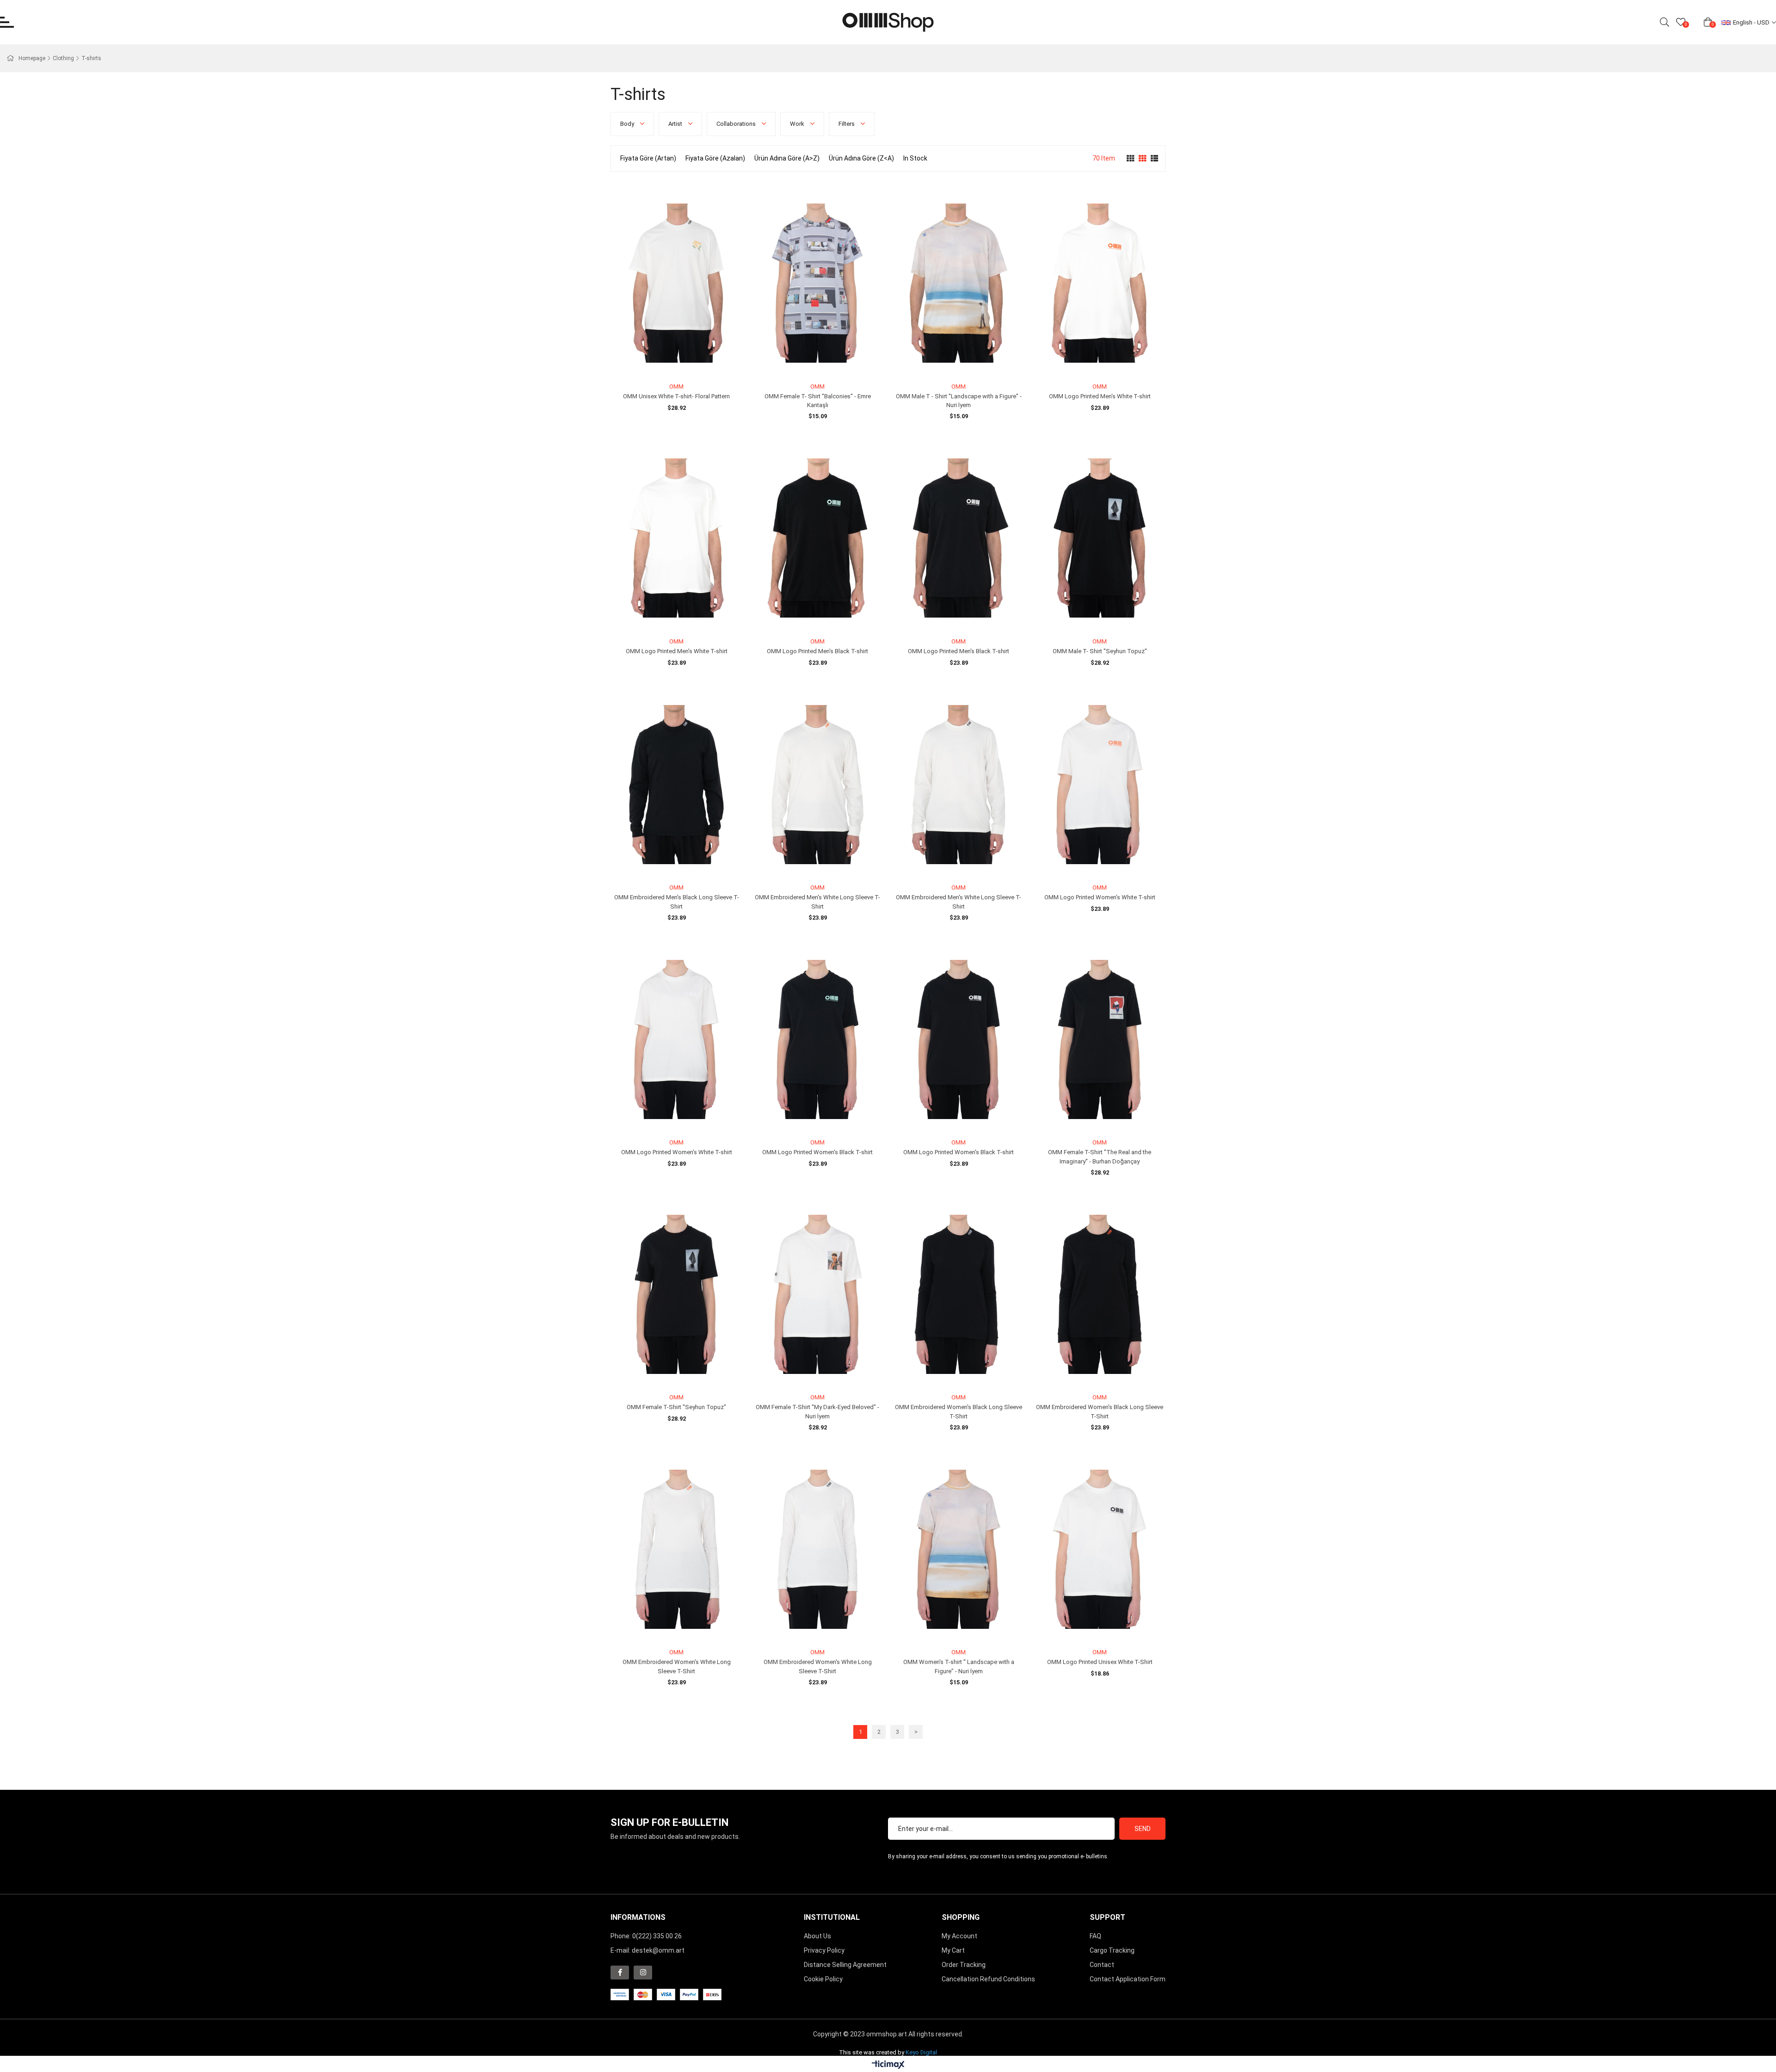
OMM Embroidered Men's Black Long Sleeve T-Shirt (677, 902)
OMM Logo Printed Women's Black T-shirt (817, 1152)
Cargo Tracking (1112, 1950)
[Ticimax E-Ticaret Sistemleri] (888, 2065)
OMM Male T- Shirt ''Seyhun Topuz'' (1100, 651)
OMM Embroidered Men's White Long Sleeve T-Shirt (817, 902)
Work (798, 124)
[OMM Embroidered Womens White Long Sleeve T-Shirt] (676, 1549)
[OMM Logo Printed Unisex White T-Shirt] (1100, 1549)
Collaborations (737, 124)
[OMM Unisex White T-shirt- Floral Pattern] (676, 283)
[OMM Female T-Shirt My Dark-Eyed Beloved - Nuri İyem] (817, 1295)
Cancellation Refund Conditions (988, 1979)
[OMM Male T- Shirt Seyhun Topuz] (1100, 538)
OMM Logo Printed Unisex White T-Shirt (1100, 1662)
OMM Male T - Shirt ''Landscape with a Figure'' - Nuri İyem (959, 401)
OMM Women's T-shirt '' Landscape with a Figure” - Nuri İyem (959, 1667)
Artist (676, 124)
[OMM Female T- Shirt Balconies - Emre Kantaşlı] (817, 283)
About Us (817, 1936)
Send (1143, 1829)
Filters (847, 124)
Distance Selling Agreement (845, 1965)
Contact (1102, 1965)
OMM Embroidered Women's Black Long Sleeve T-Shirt (959, 1412)
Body (628, 124)
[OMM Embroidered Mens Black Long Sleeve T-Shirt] (676, 785)
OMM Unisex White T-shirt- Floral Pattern (676, 396)
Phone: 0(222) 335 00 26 (646, 1936)
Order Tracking (964, 1965)
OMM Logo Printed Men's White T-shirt (1100, 396)
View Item (687, 362)
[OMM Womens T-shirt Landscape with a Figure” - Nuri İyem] (959, 1549)
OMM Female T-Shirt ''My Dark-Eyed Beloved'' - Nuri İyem (817, 1412)
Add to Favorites (666, 362)
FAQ (1095, 1936)
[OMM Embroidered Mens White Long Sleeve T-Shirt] (817, 785)
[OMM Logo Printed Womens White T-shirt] (1100, 785)
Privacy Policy (824, 1950)
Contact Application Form (1128, 1979)
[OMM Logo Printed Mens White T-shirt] (1100, 283)
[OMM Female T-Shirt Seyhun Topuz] (676, 1295)
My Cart (953, 1950)
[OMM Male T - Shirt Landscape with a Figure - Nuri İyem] (959, 283)
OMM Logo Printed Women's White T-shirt (1100, 897)
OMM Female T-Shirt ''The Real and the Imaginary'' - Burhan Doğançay (1100, 1157)
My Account (959, 1936)
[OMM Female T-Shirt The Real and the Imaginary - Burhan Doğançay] (1100, 1040)
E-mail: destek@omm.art (647, 1950)
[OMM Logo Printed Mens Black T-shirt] (817, 538)
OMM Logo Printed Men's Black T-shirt (817, 651)
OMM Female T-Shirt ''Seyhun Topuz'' (676, 1407)
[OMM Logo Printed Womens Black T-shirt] (817, 1040)
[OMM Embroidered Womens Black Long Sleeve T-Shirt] (959, 1295)
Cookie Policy (823, 1979)
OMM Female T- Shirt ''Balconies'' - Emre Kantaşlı (818, 401)
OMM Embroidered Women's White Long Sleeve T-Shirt (677, 1667)
